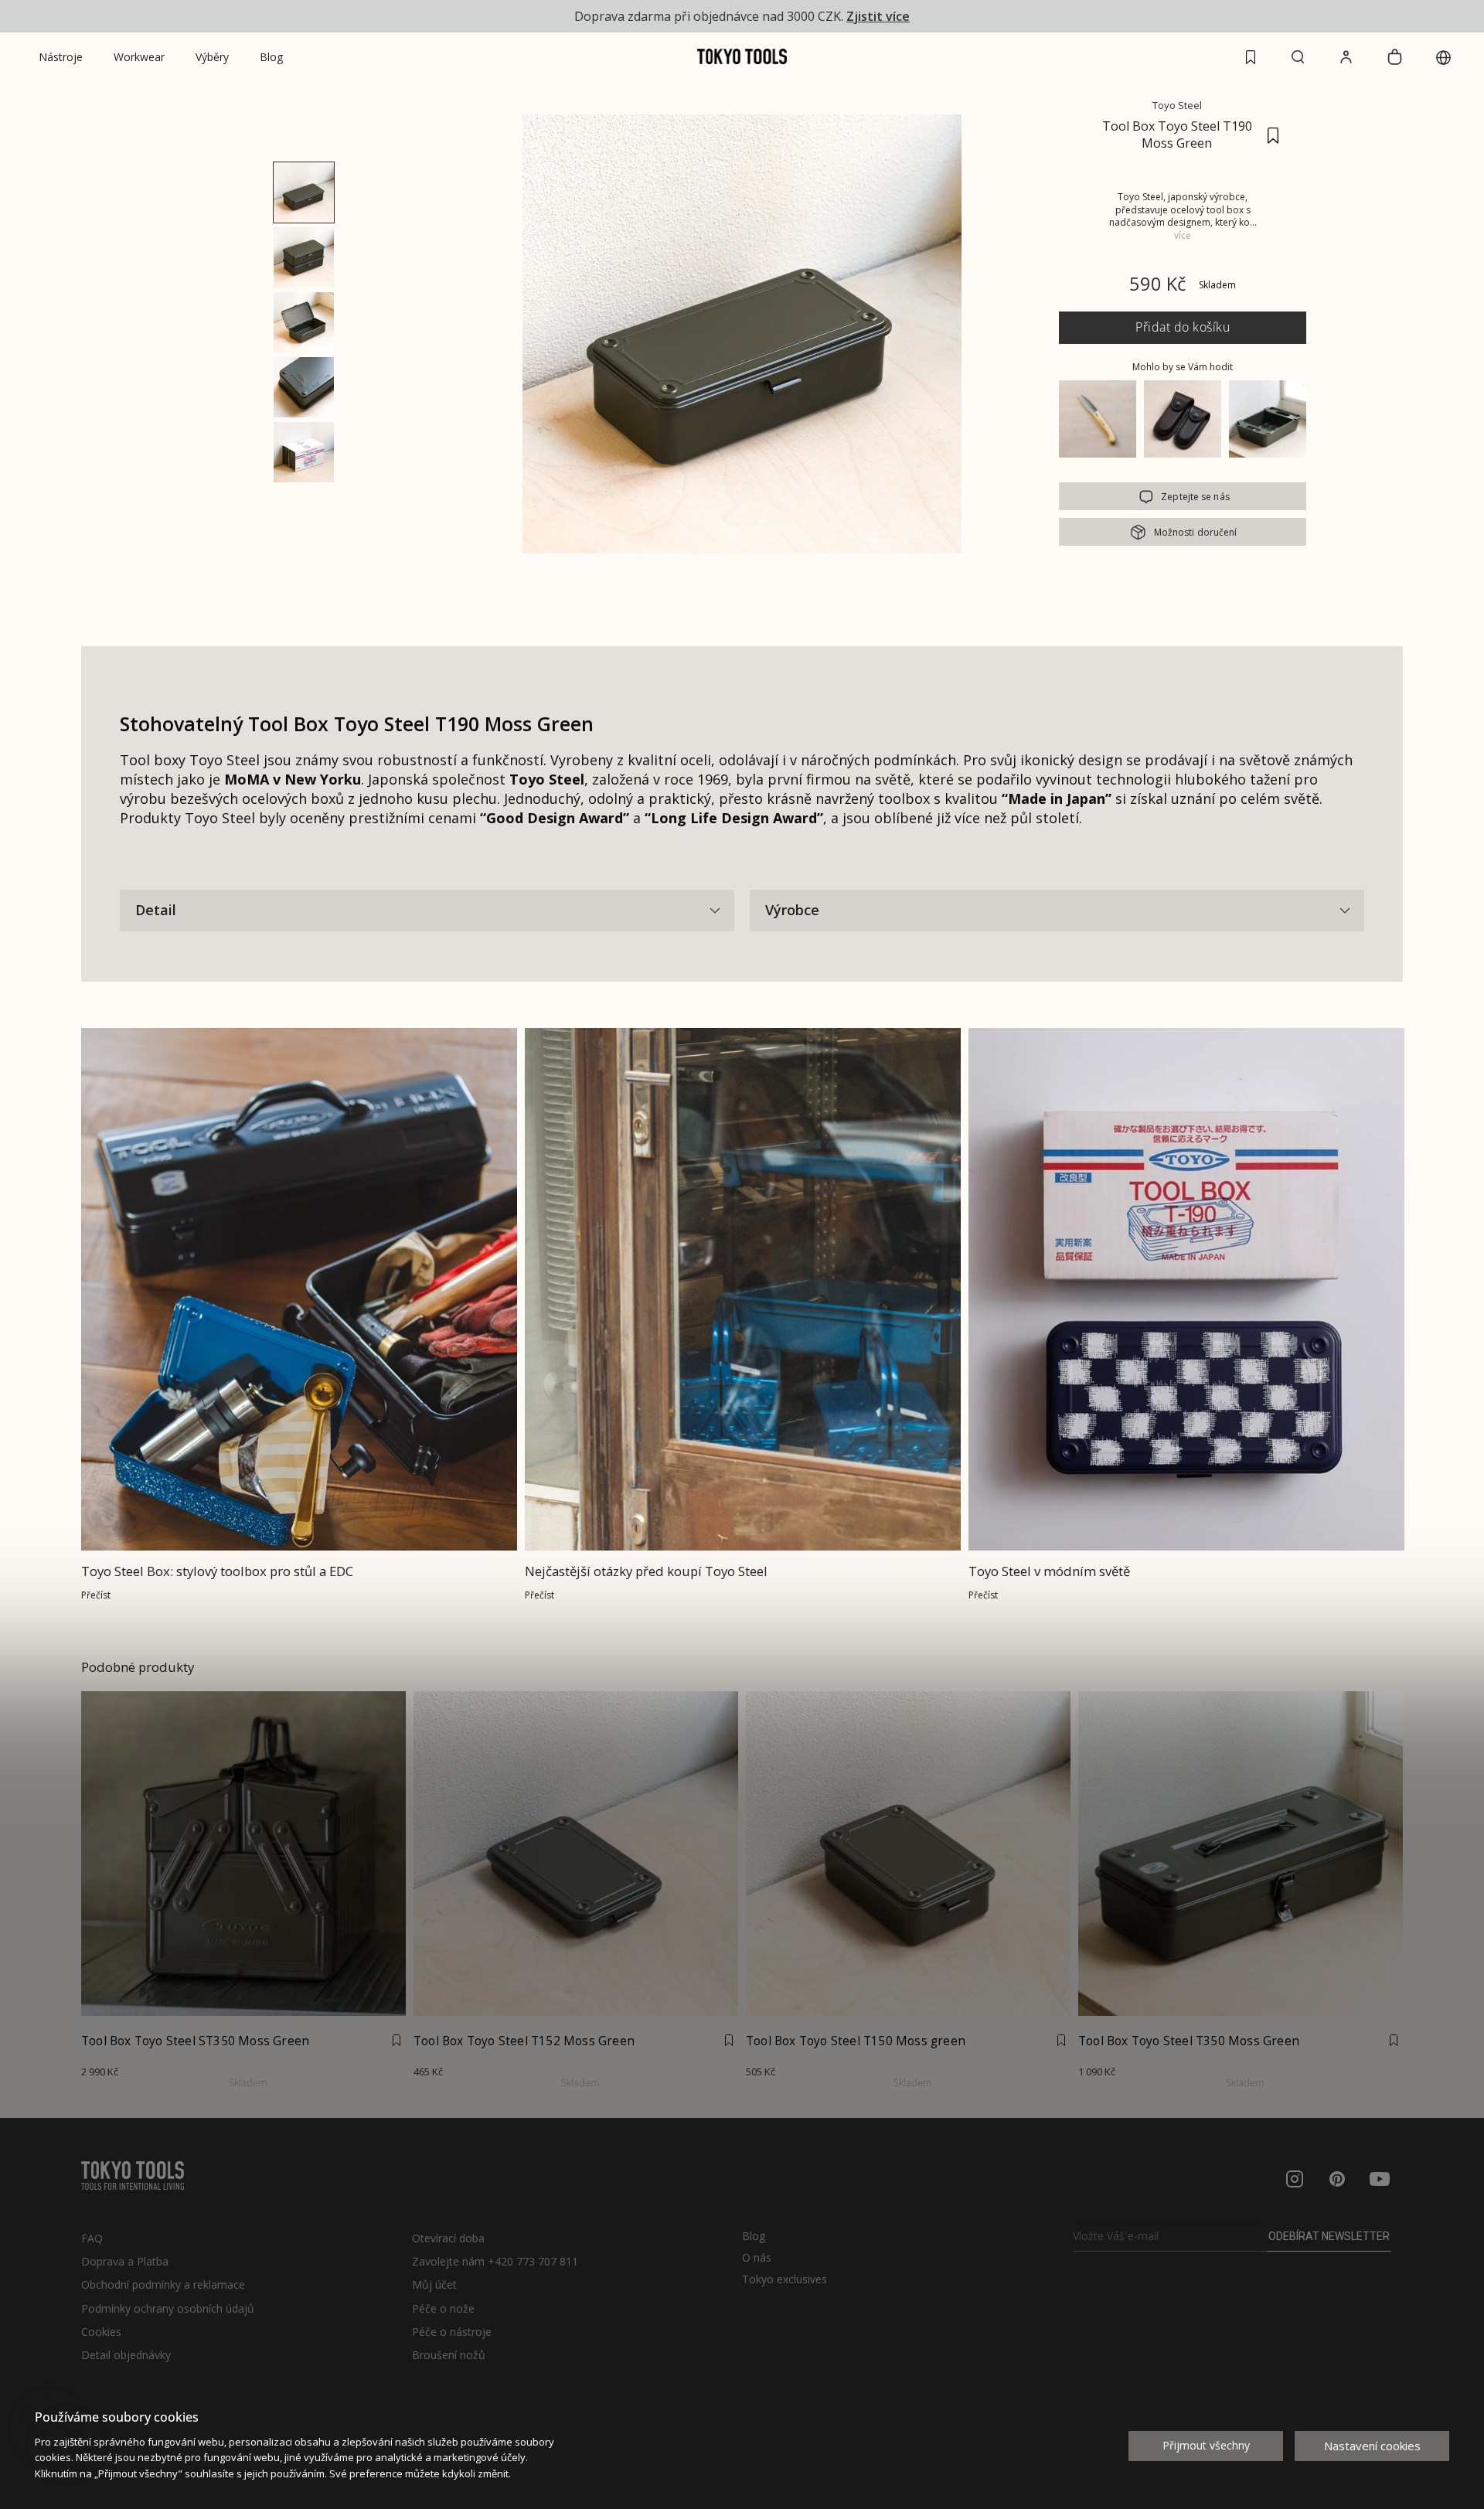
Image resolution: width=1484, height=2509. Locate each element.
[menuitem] (61, 57)
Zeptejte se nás (1195, 497)
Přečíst (96, 1595)
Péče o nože (443, 2308)
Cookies (101, 2332)
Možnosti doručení (1196, 532)
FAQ (92, 2238)
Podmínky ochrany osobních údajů (168, 2308)
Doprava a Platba (125, 2261)
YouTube (1380, 2179)
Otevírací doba (448, 2238)
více (1183, 235)
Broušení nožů (449, 2355)
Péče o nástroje (452, 2332)
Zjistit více (878, 16)
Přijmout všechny (1206, 2445)
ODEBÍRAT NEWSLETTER (1329, 2236)
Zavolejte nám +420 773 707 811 (495, 2261)
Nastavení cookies (1372, 2446)
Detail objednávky (126, 2355)
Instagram (1295, 2179)
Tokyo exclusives (785, 2279)
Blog (754, 2236)
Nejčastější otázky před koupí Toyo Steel (646, 1571)
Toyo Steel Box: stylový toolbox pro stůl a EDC (217, 1571)
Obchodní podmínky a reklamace (163, 2284)
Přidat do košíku (1183, 327)
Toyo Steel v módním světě (1049, 1571)
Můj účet (434, 2284)
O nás (757, 2258)
